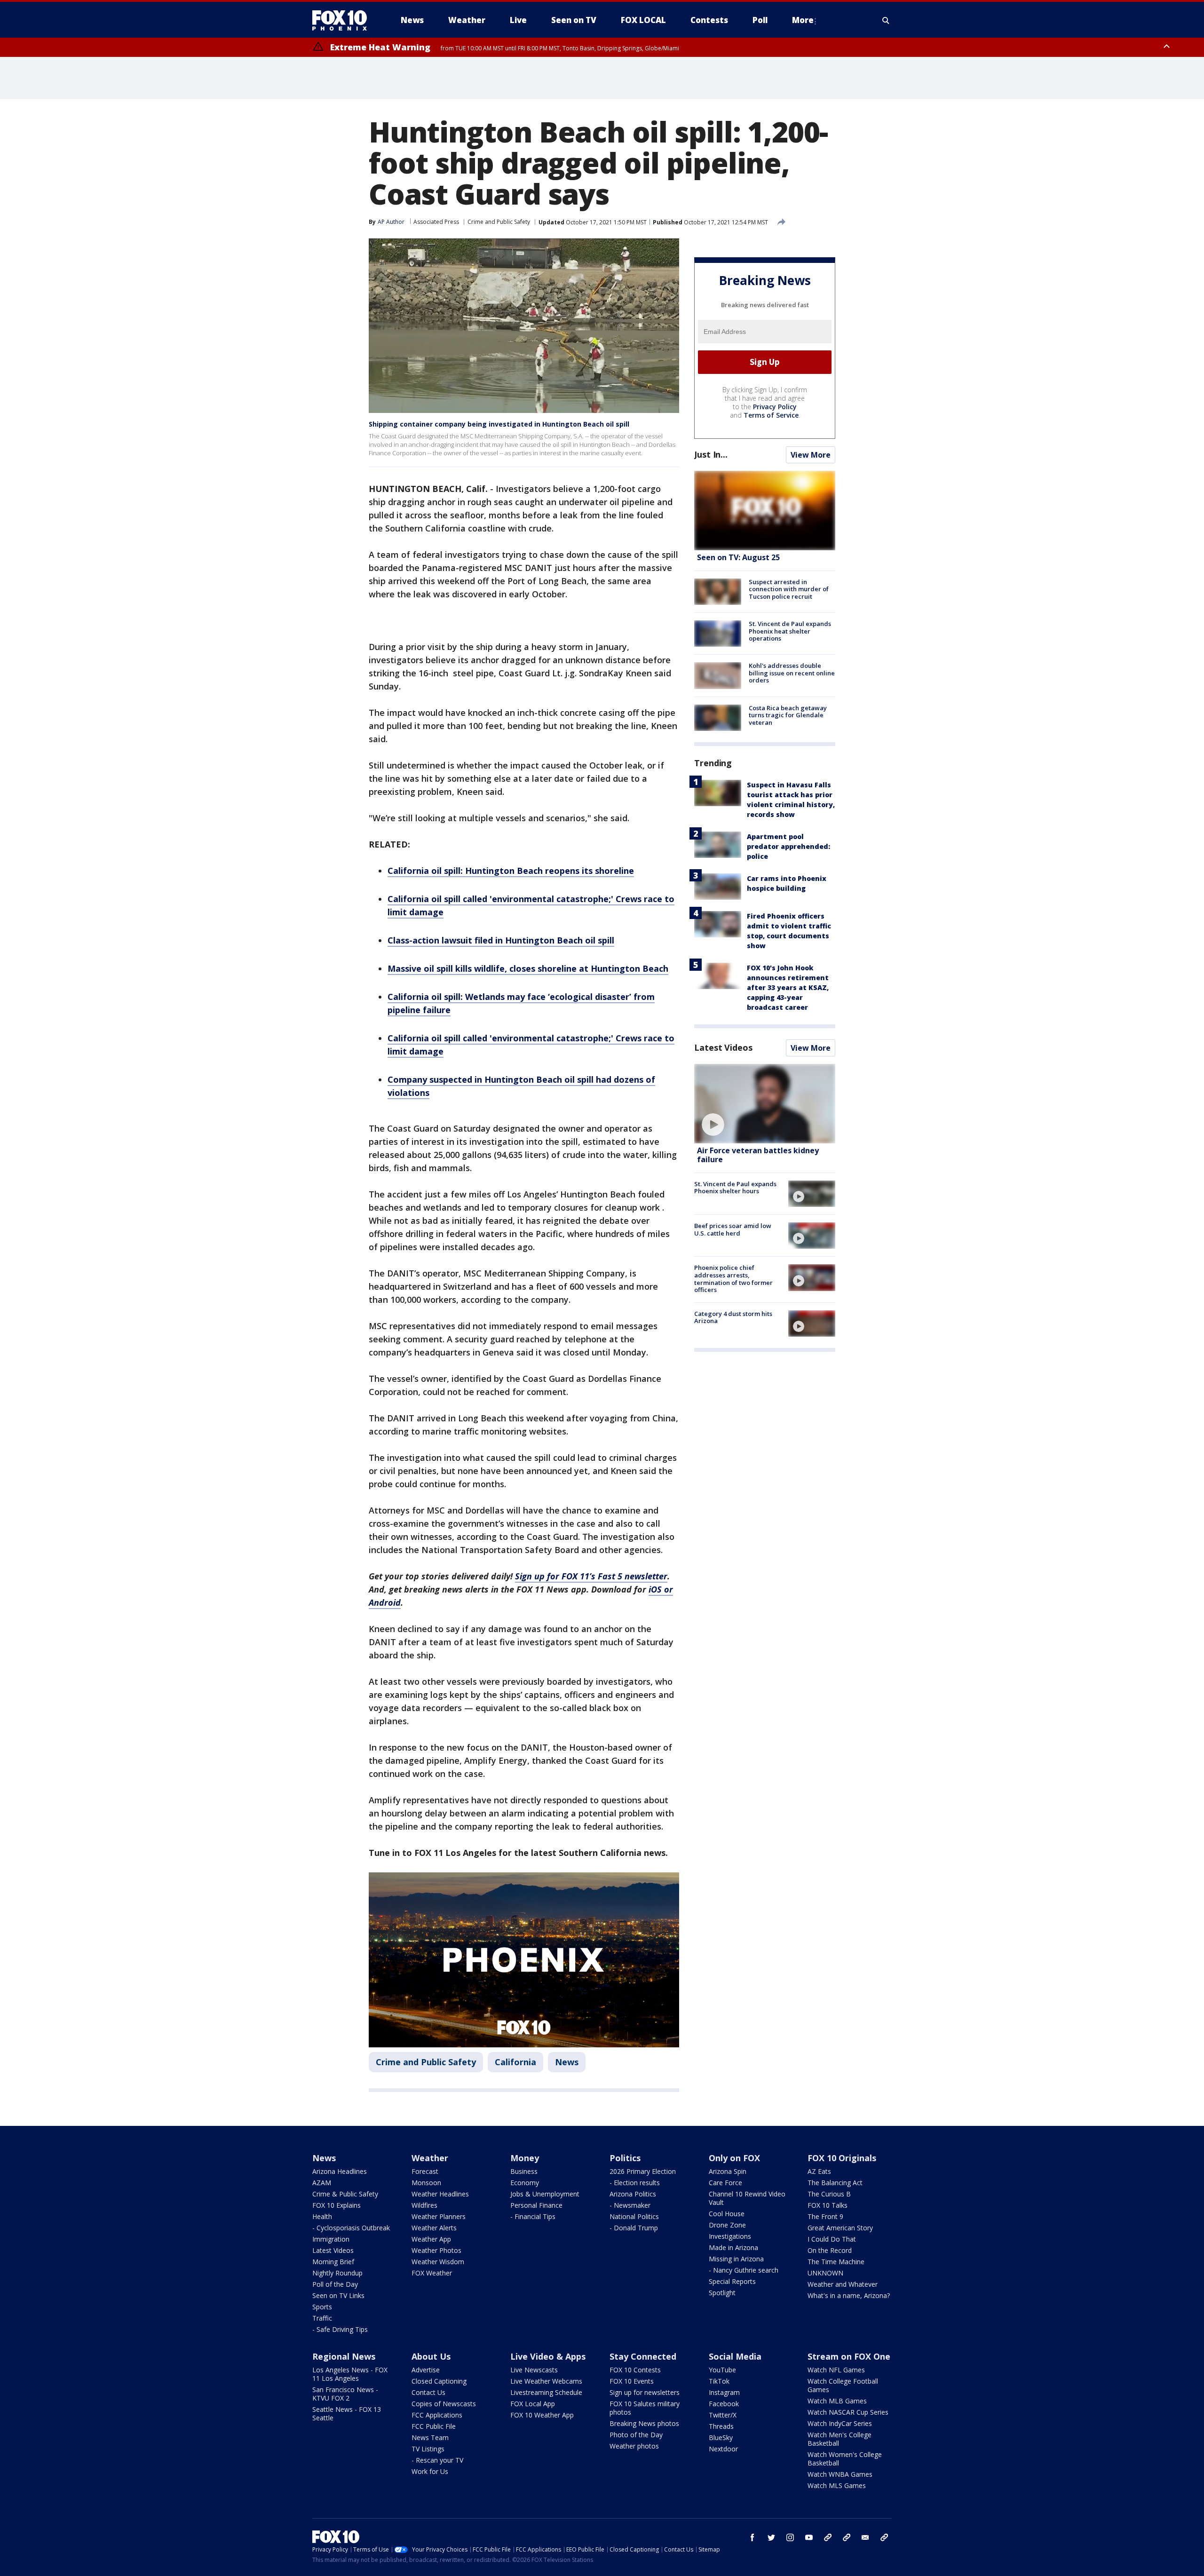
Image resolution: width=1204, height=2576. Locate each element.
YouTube (722, 2370)
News (567, 2062)
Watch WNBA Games (840, 2474)
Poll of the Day (335, 2284)
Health (322, 2216)
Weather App (431, 2239)
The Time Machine (836, 2262)
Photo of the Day (636, 2435)
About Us (431, 2356)
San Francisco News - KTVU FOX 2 (345, 2394)
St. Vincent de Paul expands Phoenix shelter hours (735, 1188)
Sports (322, 2307)
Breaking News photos (644, 2423)
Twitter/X (723, 2415)
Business (524, 2171)
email (865, 2537)
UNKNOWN (825, 2273)
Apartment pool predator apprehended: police (788, 846)
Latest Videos (723, 1047)
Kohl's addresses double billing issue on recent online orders (792, 673)
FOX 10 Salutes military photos (645, 2408)
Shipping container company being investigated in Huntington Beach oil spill (499, 424)
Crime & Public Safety (345, 2194)
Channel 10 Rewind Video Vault (747, 2198)
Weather (430, 2158)
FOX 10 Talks (828, 2205)
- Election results (635, 2183)
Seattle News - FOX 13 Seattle (347, 2414)
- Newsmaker (630, 2205)
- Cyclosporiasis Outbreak (351, 2228)
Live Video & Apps (548, 2356)
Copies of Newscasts (444, 2404)
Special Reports (732, 2281)
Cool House (727, 2214)
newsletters (884, 2537)
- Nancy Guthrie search (744, 2270)
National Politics (634, 2216)
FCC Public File (434, 2426)
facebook (752, 2537)
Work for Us (430, 2471)
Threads (721, 2426)
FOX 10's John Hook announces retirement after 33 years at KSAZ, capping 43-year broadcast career (788, 987)
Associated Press (436, 222)
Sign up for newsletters (645, 2392)
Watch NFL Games (836, 2370)
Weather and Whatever (843, 2284)
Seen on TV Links (338, 2295)
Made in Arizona (733, 2247)
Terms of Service (771, 415)
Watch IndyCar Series (840, 2423)
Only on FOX (734, 2158)
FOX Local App (533, 2404)
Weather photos (634, 2446)
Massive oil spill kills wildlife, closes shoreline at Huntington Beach (528, 968)
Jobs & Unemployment (545, 2194)
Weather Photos (436, 2250)
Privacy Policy (775, 407)
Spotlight (722, 2293)
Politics (625, 2158)
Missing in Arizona (736, 2259)
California (515, 2062)
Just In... (711, 454)
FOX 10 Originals (842, 2158)
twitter (771, 2537)
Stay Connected (643, 2356)
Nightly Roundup (337, 2273)
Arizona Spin (728, 2171)
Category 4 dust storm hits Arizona (733, 1317)
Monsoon (426, 2183)
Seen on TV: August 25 (738, 557)
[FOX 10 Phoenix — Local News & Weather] (343, 20)
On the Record (830, 2250)
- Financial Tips (533, 2216)
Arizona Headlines (340, 2171)
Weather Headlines (440, 2194)
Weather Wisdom (438, 2262)
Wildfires (424, 2205)
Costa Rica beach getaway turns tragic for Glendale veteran (788, 715)
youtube (809, 2537)
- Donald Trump (634, 2228)
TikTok (719, 2381)
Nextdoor (723, 2449)
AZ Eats (819, 2171)
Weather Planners (439, 2216)
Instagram (724, 2392)
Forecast (425, 2171)
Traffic (322, 2318)
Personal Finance (536, 2205)
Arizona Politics (633, 2194)
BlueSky (721, 2437)
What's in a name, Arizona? (849, 2295)
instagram (790, 2537)
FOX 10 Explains (337, 2205)
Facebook (724, 2404)
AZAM (322, 2183)
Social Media (735, 2356)
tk (828, 2537)
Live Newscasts (534, 2370)
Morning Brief (333, 2262)
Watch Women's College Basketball (845, 2459)
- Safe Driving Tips (340, 2329)
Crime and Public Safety (499, 222)
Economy (525, 2183)
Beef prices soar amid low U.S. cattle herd (733, 1229)
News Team (430, 2437)
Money (525, 2158)
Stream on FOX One (849, 2356)
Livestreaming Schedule (546, 2392)
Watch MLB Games (837, 2401)
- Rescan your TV (437, 2460)
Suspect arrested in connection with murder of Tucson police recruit (789, 589)
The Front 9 (825, 2216)
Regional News (344, 2356)
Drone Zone (727, 2225)
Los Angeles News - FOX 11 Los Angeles (350, 2374)
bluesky (847, 2537)
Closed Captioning (439, 2381)
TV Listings (428, 2449)
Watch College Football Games (843, 2385)
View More (811, 455)
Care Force (725, 2183)
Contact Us (428, 2392)
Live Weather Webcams (546, 2381)
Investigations (730, 2236)
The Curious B (829, 2194)
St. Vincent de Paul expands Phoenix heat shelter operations (790, 631)
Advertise (426, 2370)
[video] (765, 1104)
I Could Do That (832, 2239)
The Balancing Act (835, 2183)
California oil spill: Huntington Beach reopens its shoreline (511, 871)
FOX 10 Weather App (542, 2415)
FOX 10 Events (632, 2381)
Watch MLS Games (837, 2485)
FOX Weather (432, 2273)
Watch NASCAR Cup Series (848, 2412)
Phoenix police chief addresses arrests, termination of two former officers (733, 1279)
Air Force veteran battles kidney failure (758, 1155)
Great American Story (840, 2228)
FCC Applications (437, 2415)
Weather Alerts (434, 2228)
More (803, 20)
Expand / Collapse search (886, 20)
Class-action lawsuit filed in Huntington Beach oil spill (501, 940)
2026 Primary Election (643, 2171)
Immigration (331, 2239)
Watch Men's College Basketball (840, 2439)
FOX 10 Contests (635, 2370)
